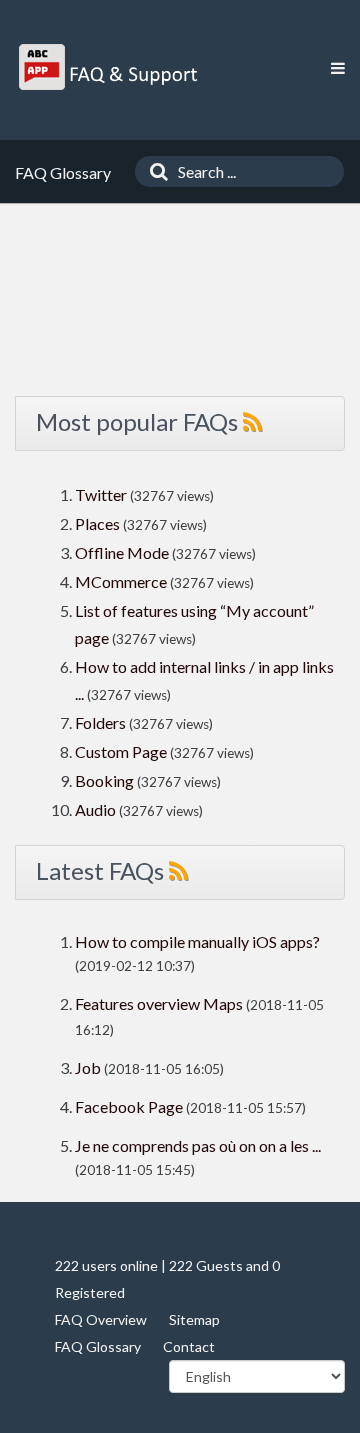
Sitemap (194, 1319)
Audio (95, 809)
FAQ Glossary (98, 1346)
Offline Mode (123, 552)
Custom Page (122, 751)
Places (97, 523)
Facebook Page (129, 1106)
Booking (106, 780)
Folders (100, 722)
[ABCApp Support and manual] (110, 67)
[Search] (154, 171)
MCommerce (122, 581)
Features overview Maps (159, 1003)
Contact (189, 1346)
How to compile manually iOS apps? (197, 941)
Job (88, 1067)
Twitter (101, 494)
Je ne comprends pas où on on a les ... (198, 1145)
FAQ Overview (101, 1319)
